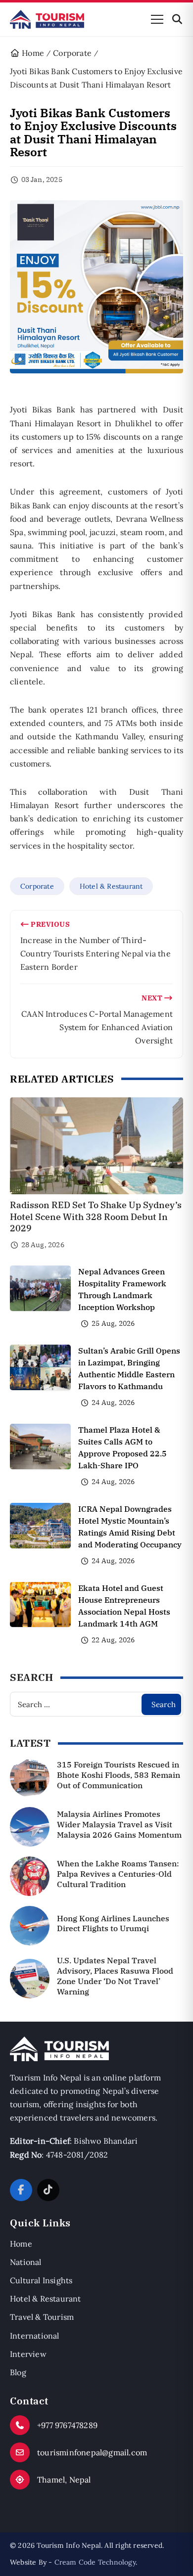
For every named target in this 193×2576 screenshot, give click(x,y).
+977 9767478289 (67, 2425)
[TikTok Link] (48, 2190)
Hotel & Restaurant (111, 886)
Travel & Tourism (42, 2317)
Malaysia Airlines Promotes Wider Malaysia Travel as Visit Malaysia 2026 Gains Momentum (119, 1824)
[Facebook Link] (21, 2190)
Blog (18, 2372)
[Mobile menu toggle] (157, 19)
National (26, 2262)
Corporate (37, 886)
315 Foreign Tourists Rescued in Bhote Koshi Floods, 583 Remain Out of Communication (119, 1775)
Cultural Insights (41, 2280)
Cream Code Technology (95, 2562)
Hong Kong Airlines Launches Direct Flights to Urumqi (113, 1923)
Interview (28, 2354)
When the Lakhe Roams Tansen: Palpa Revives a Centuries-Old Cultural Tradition (118, 1874)
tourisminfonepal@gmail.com (92, 2452)
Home (21, 2244)
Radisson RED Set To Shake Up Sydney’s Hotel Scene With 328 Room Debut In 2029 (96, 1217)
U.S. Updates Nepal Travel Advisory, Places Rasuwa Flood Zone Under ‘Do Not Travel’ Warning (115, 1976)
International (35, 2336)
